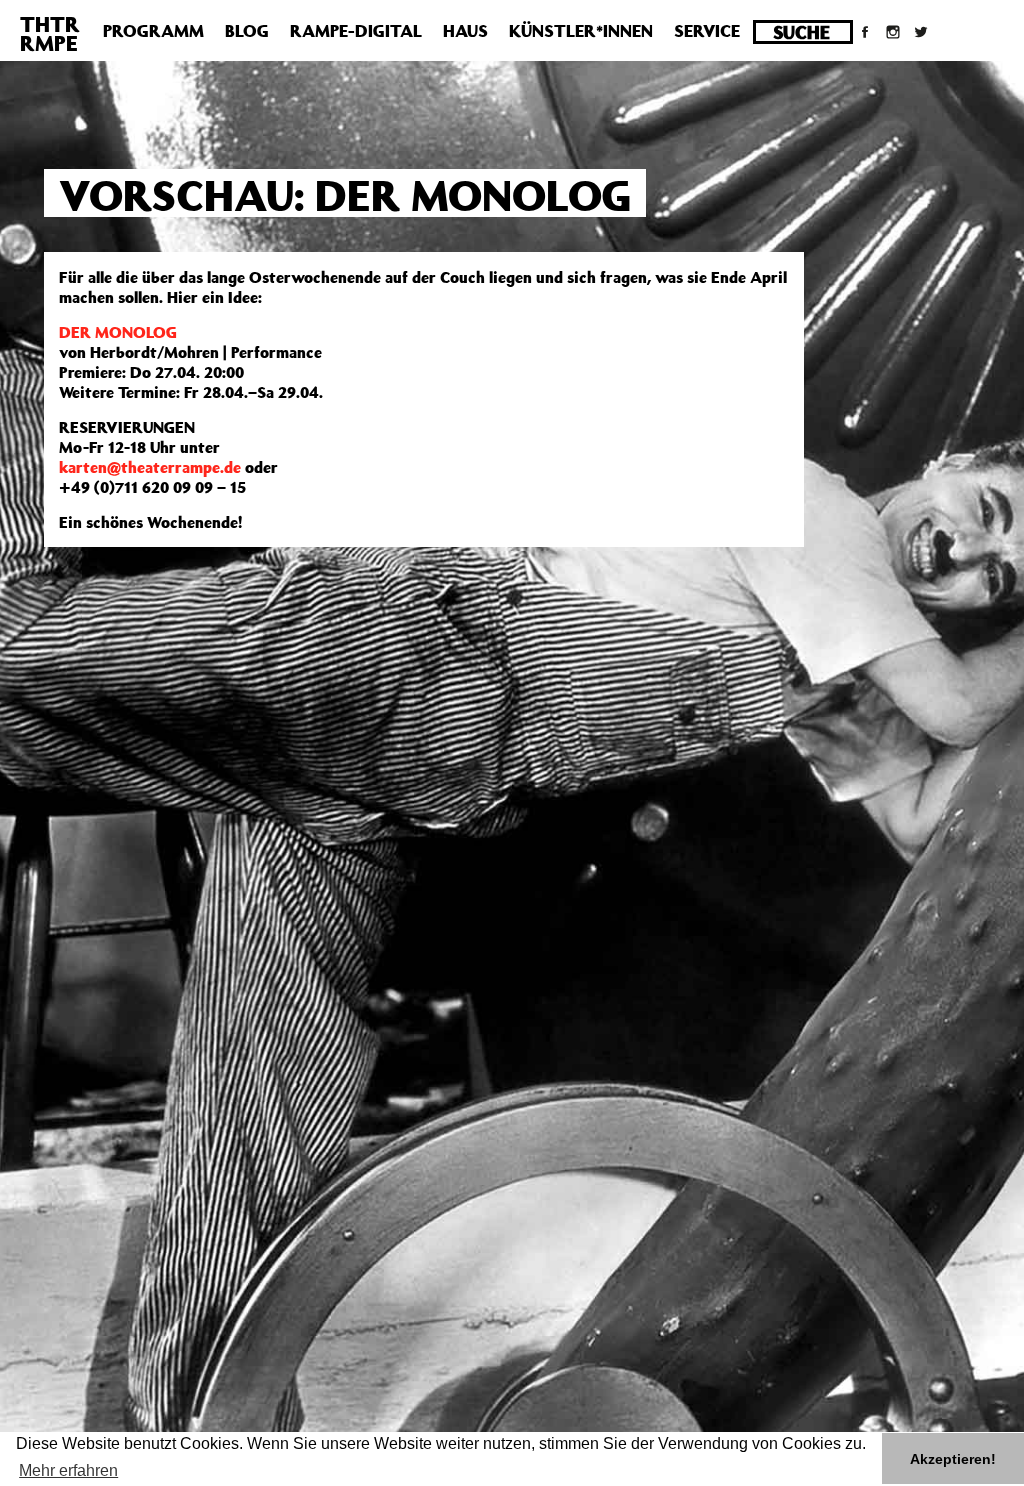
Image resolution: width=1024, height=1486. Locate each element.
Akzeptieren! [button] (953, 1459)
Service (707, 31)
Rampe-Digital (356, 31)
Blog (247, 31)
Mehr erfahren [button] (68, 1470)
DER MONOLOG (118, 332)
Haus (465, 31)
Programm (153, 31)
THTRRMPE (50, 33)
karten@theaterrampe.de (150, 467)
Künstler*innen (581, 31)
